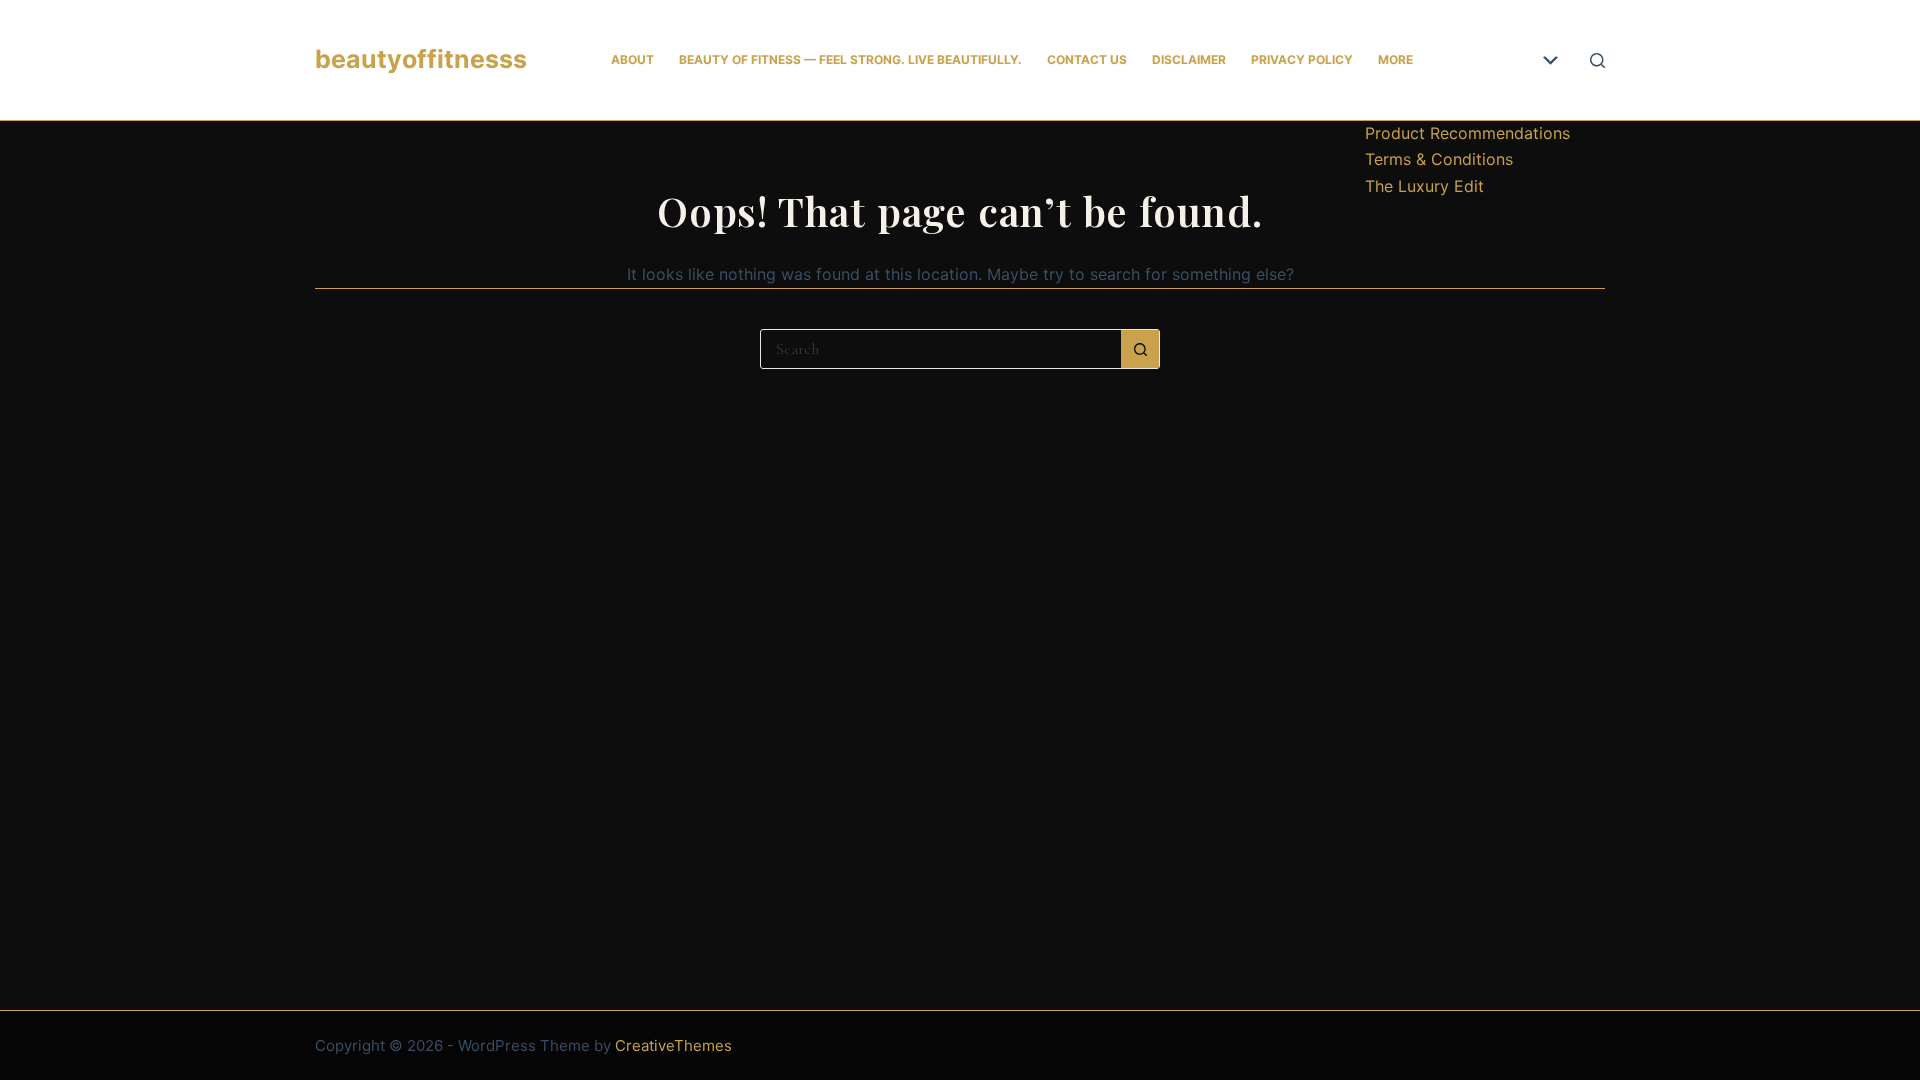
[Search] (1597, 60)
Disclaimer (1189, 59)
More (1395, 59)
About (632, 59)
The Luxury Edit (1424, 186)
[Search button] (1140, 349)
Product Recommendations (1467, 133)
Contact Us (1087, 59)
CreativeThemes (673, 1045)
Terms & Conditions (1439, 159)
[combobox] (941, 349)
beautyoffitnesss (421, 59)
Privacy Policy (1302, 59)
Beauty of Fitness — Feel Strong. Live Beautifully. (850, 59)
